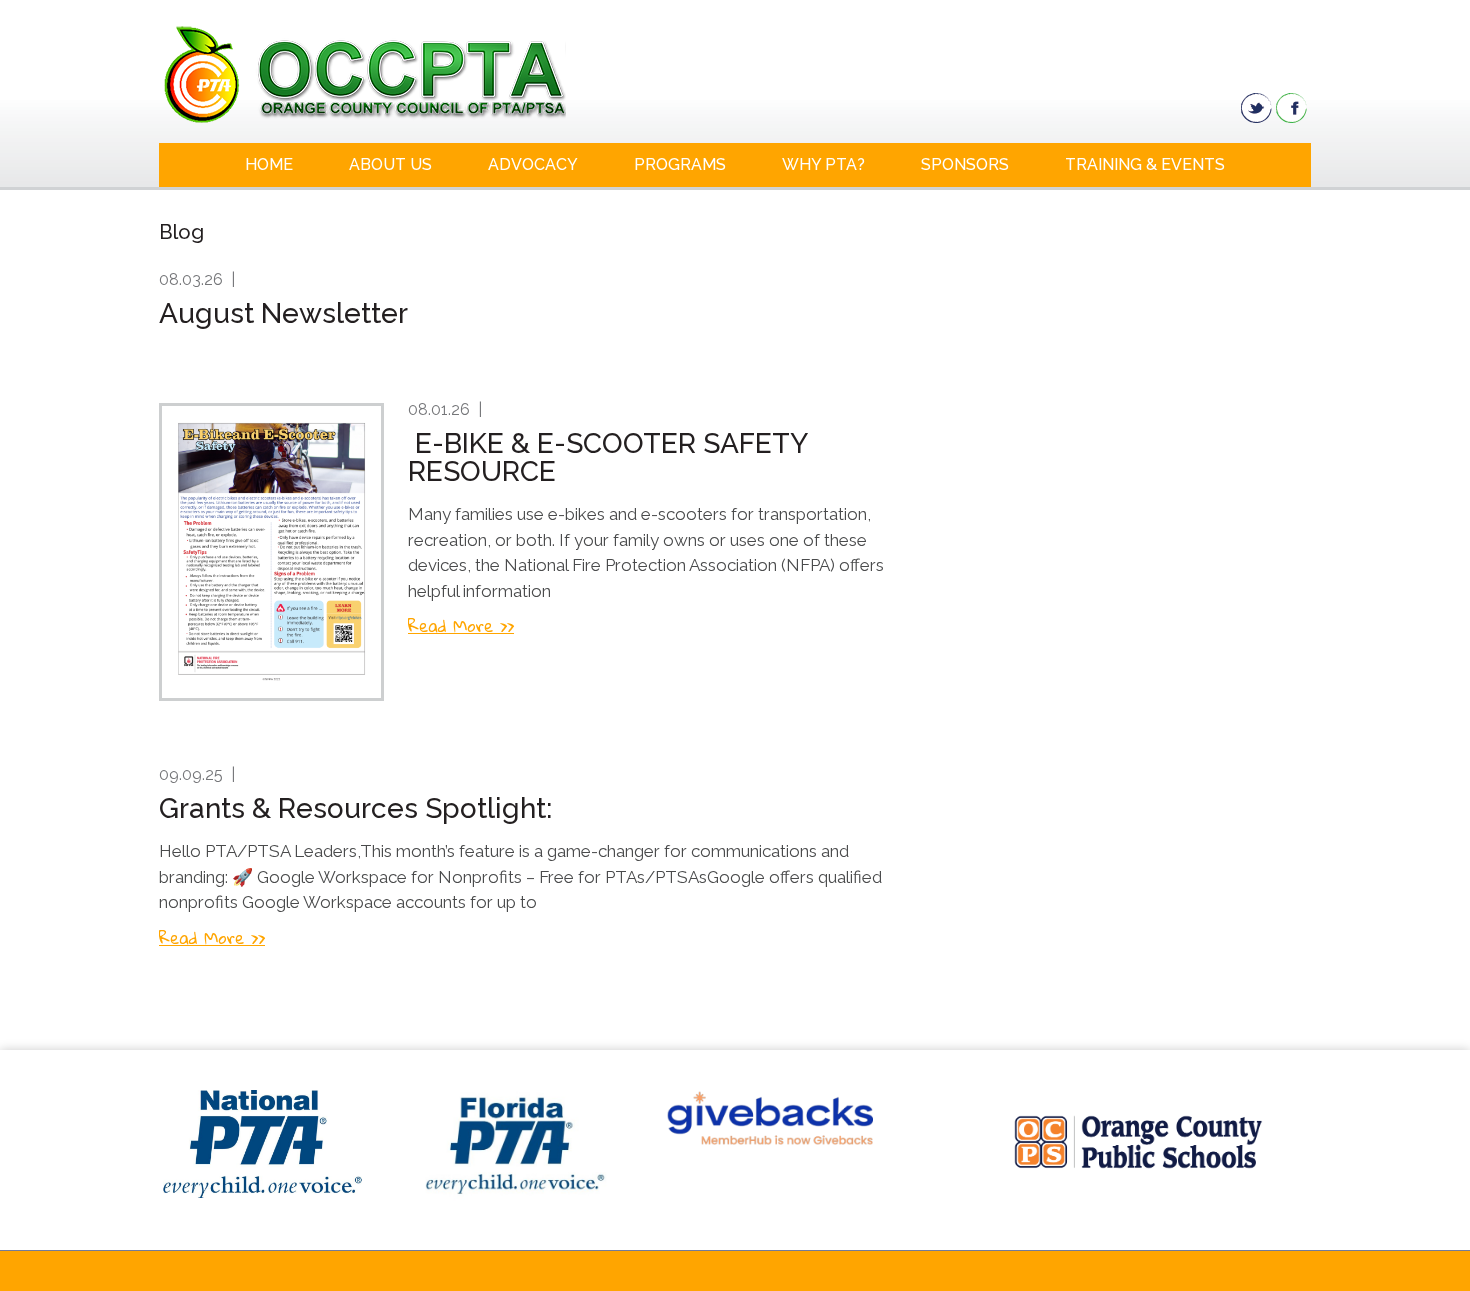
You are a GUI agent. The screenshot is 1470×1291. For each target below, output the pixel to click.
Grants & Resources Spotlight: (355, 808)
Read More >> (461, 625)
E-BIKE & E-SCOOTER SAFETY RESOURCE (607, 457)
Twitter (1256, 108)
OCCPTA (435, 74)
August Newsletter (283, 313)
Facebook (1291, 108)
